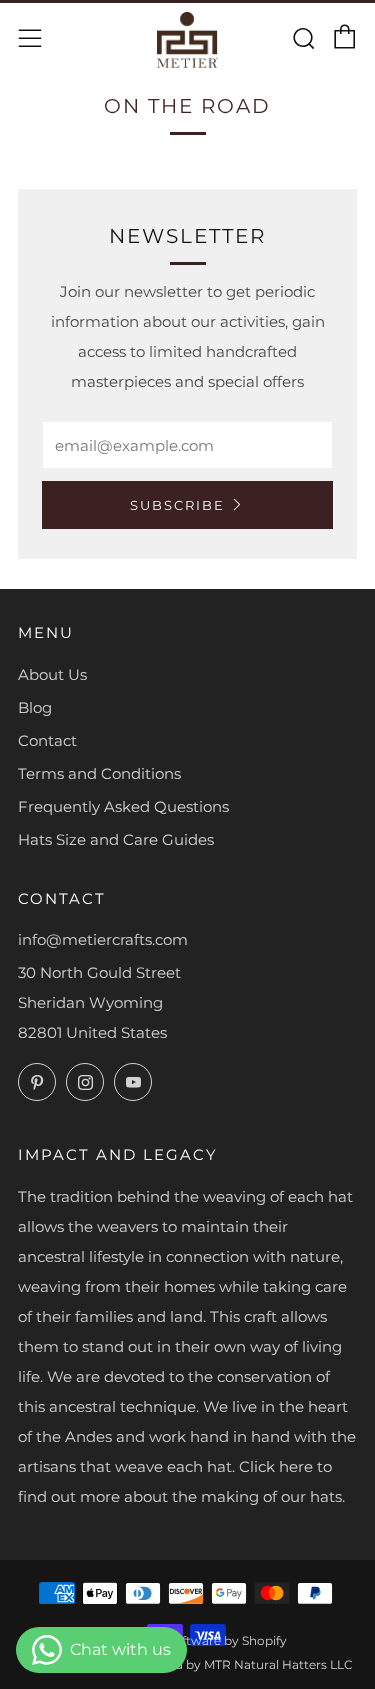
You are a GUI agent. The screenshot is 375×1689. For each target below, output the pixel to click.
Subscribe (177, 505)
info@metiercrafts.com (103, 939)
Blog (35, 707)
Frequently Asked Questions (123, 806)
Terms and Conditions (99, 773)
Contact (47, 740)
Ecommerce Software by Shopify (188, 1640)
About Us (52, 674)
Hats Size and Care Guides (116, 839)
